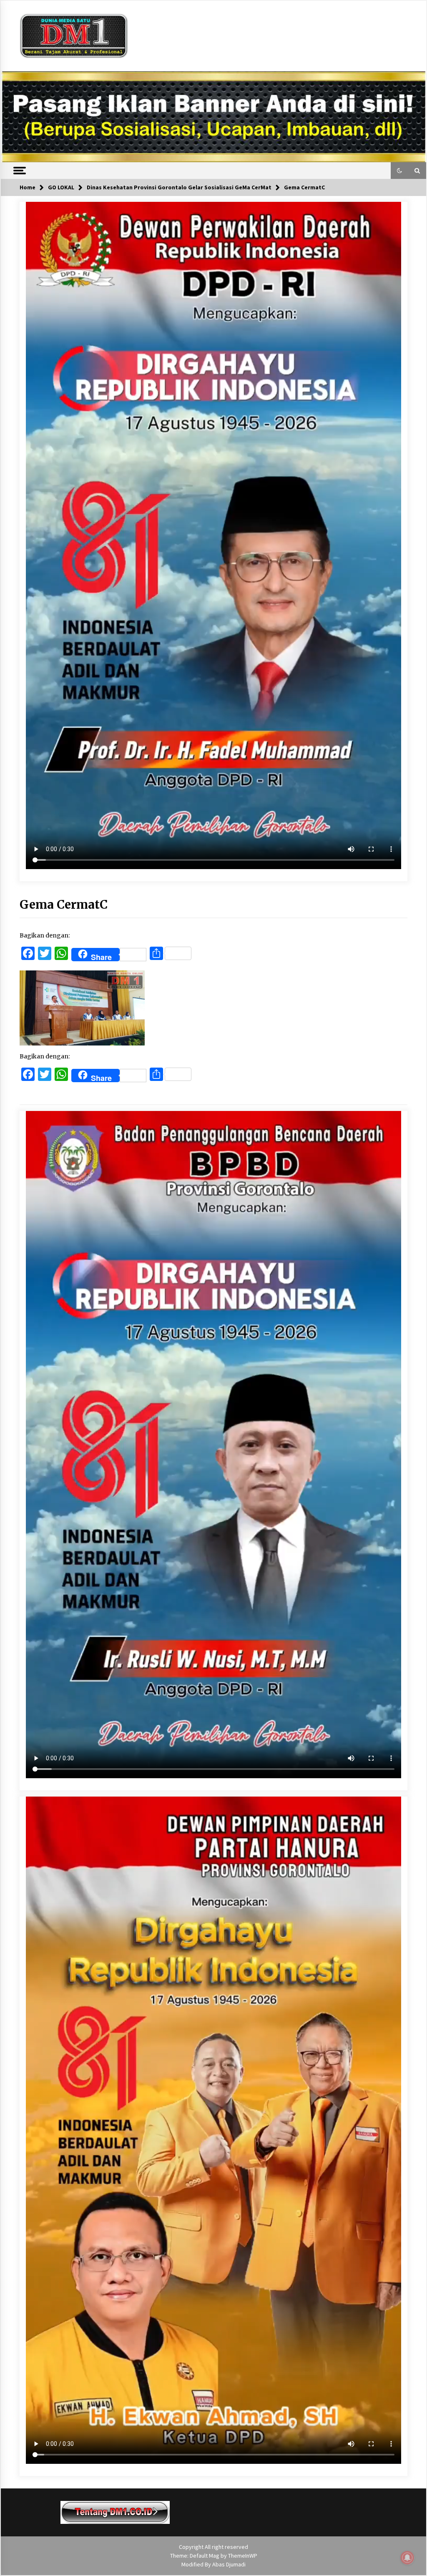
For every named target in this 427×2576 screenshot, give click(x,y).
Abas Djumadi (229, 2564)
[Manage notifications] (407, 2558)
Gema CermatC (64, 905)
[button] (399, 171)
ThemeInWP (243, 2556)
